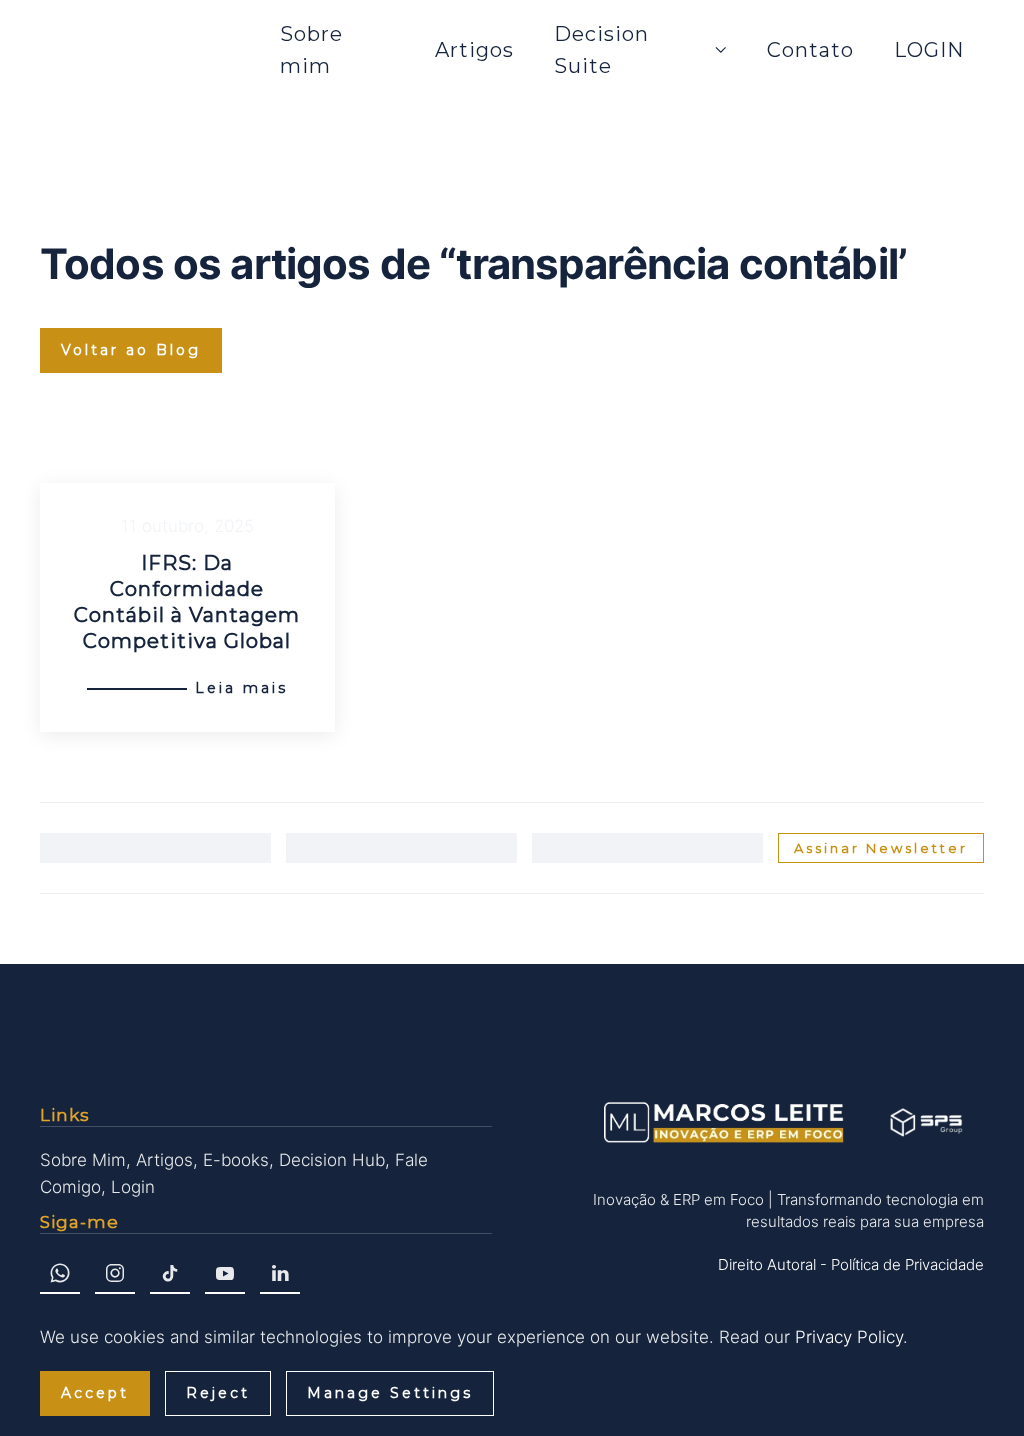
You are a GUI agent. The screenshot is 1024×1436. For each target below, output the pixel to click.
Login (133, 1187)
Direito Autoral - (772, 1264)
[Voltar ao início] (150, 50)
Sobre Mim (83, 1160)
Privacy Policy (849, 1337)
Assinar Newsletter (881, 848)
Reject (218, 1393)
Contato (810, 50)
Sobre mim (311, 50)
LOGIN (929, 50)
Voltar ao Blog (131, 350)
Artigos (474, 50)
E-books (236, 1160)
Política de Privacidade (907, 1264)
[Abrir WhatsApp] (974, 1385)
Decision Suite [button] (601, 50)
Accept (95, 1393)
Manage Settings (390, 1393)
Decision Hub (332, 1160)
